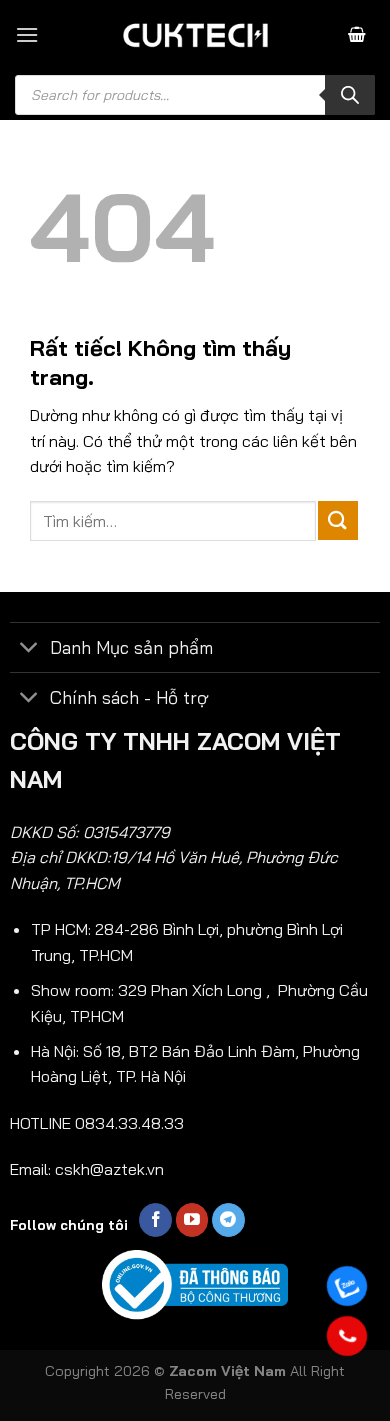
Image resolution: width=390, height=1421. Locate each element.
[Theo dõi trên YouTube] (192, 1220)
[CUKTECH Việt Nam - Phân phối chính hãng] (195, 35)
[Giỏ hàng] (357, 35)
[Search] (350, 95)
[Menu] (27, 34)
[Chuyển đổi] (29, 649)
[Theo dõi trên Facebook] (155, 1220)
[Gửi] (338, 520)
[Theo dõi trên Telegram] (228, 1220)
